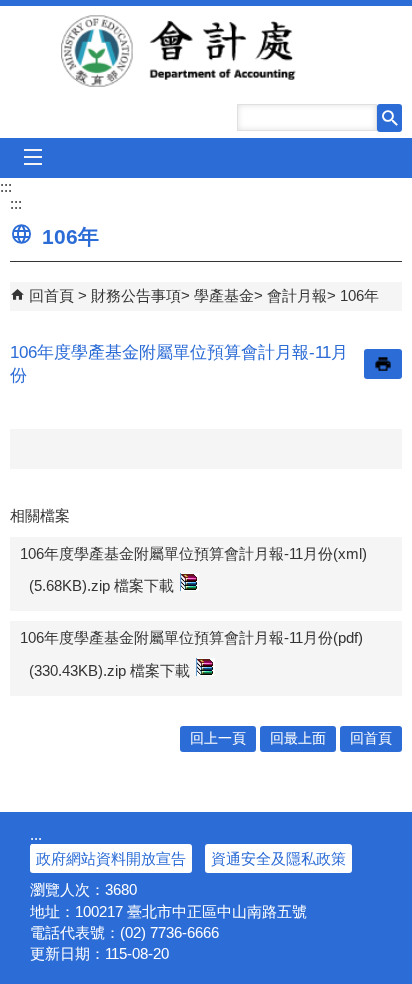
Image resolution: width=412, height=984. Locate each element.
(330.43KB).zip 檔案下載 (109, 670)
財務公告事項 (136, 295)
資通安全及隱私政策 (278, 858)
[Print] (383, 364)
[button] (389, 118)
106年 (359, 295)
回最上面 (298, 738)
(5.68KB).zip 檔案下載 (101, 585)
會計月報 (297, 295)
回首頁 (51, 295)
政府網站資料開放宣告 (111, 858)
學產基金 (224, 295)
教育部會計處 (206, 51)
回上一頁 (218, 738)
